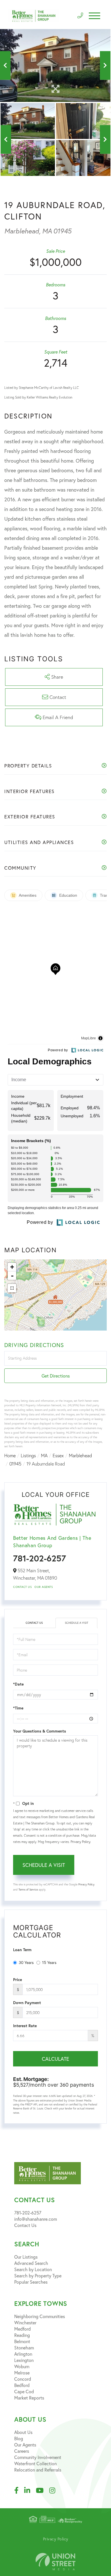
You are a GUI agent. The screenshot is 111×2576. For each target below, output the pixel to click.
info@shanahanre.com (36, 2219)
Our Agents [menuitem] (25, 2445)
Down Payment (27, 2003)
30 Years (26, 1962)
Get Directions (56, 1376)
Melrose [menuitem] (22, 2373)
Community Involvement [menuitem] (38, 2457)
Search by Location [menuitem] (33, 2269)
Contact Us (22, 1587)
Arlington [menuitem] (23, 2354)
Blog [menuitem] (19, 2438)
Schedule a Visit (77, 1623)
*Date (18, 1684)
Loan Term (22, 1950)
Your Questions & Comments (40, 1731)
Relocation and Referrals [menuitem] (38, 2470)
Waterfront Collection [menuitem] (35, 2463)
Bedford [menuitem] (22, 2385)
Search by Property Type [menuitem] (38, 2276)
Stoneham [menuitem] (24, 2348)
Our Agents (44, 1587)
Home (10, 1456)
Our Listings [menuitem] (26, 2257)
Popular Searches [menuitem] (31, 2282)
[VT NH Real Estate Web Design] (55, 2562)
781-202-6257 (40, 1558)
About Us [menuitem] (23, 2432)
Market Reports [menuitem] (29, 2398)
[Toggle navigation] (94, 16)
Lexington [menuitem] (24, 2360)
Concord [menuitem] (23, 2379)
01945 (15, 1464)
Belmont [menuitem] (22, 2341)
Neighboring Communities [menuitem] (40, 2316)
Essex (58, 1456)
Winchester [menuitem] (25, 2322)
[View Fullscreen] (12, 1288)
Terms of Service (28, 1890)
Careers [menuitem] (22, 2451)
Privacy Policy (80, 1842)
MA (44, 1456)
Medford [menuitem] (22, 2329)
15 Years (49, 1962)
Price (18, 1980)
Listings (28, 1456)
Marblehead (80, 1456)
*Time (18, 1708)
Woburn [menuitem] (22, 2366)
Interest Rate (25, 2026)
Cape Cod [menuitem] (24, 2391)
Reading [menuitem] (22, 2335)
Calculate (55, 2059)
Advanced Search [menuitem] (31, 2263)
